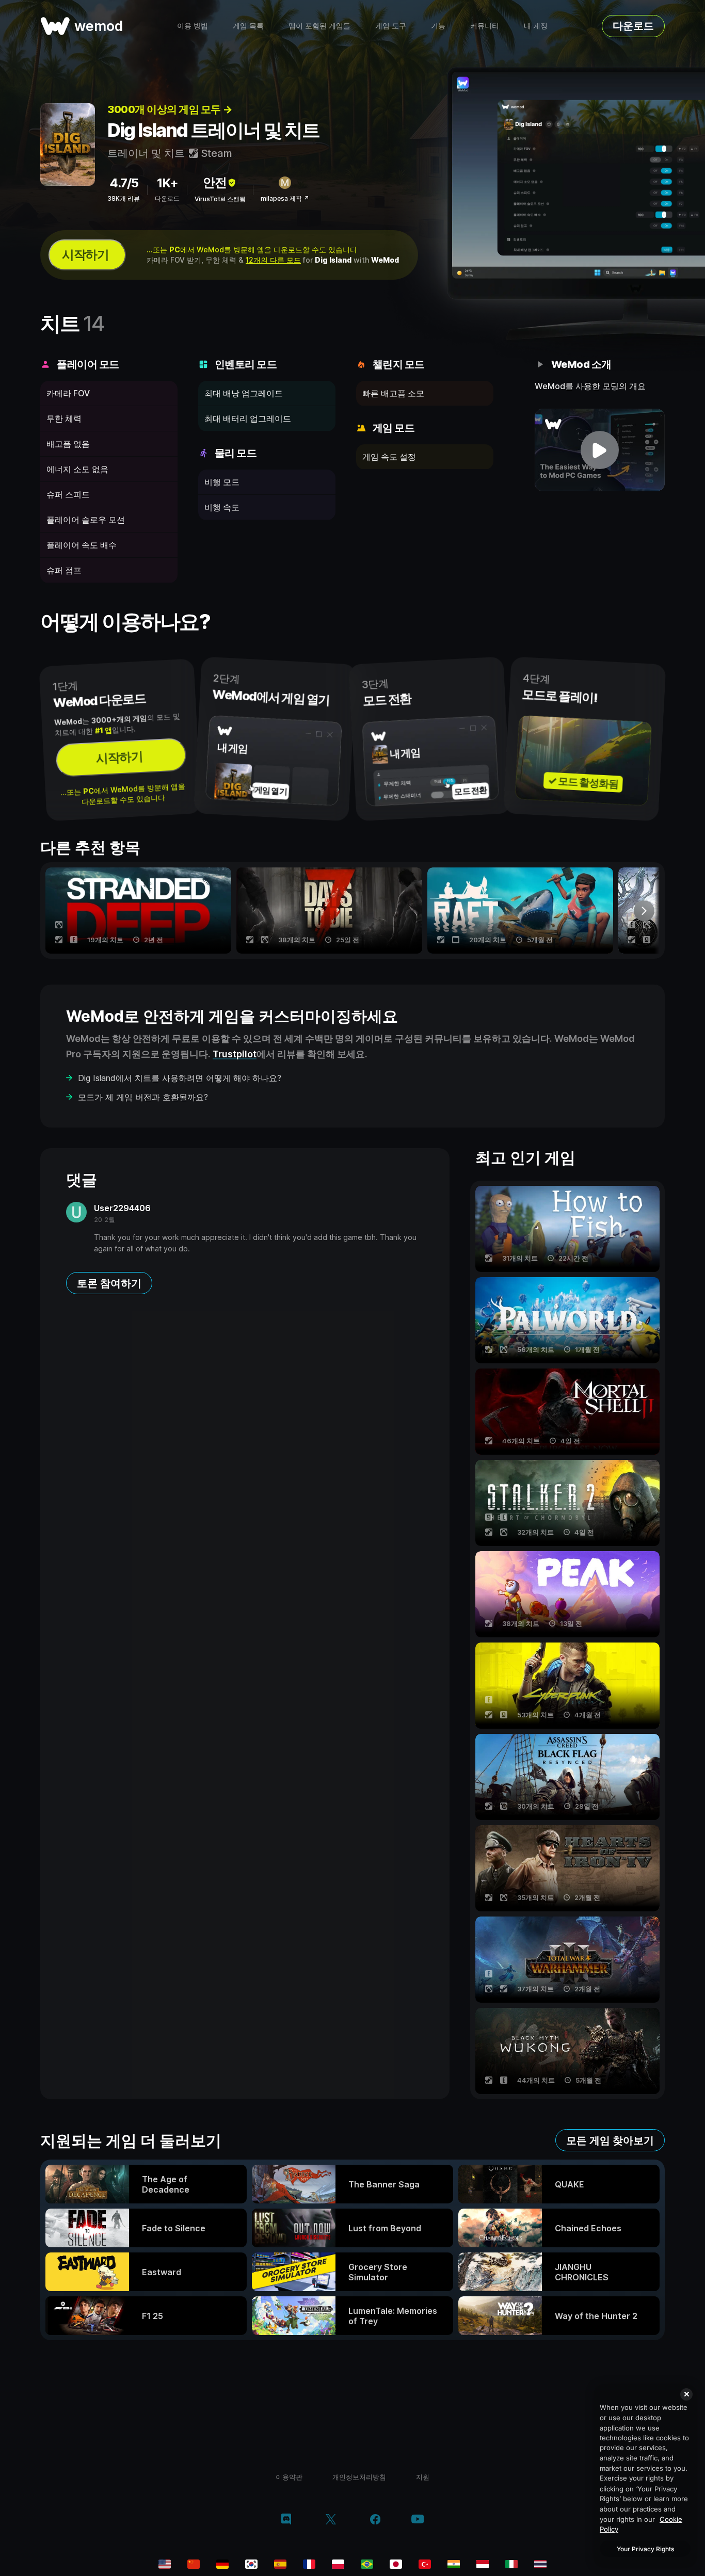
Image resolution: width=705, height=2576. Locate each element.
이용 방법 (193, 26)
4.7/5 (124, 183)
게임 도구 (391, 26)
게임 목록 (248, 26)
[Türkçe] (425, 2564)
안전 (215, 182)
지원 (423, 2477)
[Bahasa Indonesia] (483, 2564)
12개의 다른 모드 (273, 260)
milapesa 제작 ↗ (285, 198)
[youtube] (418, 2520)
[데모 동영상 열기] (600, 450)
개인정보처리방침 (359, 2477)
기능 (438, 26)
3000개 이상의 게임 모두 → (170, 109)
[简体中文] (194, 2564)
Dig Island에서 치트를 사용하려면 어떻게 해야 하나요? (180, 1078)
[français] (309, 2564)
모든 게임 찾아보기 (610, 2140)
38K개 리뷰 (124, 198)
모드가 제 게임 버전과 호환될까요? (143, 1097)
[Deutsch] (222, 2564)
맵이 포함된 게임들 (319, 26)
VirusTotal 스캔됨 (220, 199)
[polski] (338, 2564)
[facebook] (375, 2520)
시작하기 (85, 255)
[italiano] (511, 2564)
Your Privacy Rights (645, 2549)
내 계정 (536, 26)
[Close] (686, 2394)
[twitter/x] (331, 2520)
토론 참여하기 (109, 1283)
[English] (165, 2564)
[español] (280, 2564)
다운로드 (633, 26)
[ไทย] (540, 2564)
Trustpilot (235, 1054)
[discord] (286, 2520)
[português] (367, 2564)
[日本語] (396, 2564)
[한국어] (251, 2564)
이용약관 (289, 2477)
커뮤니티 (485, 26)
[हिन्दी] (454, 2564)
